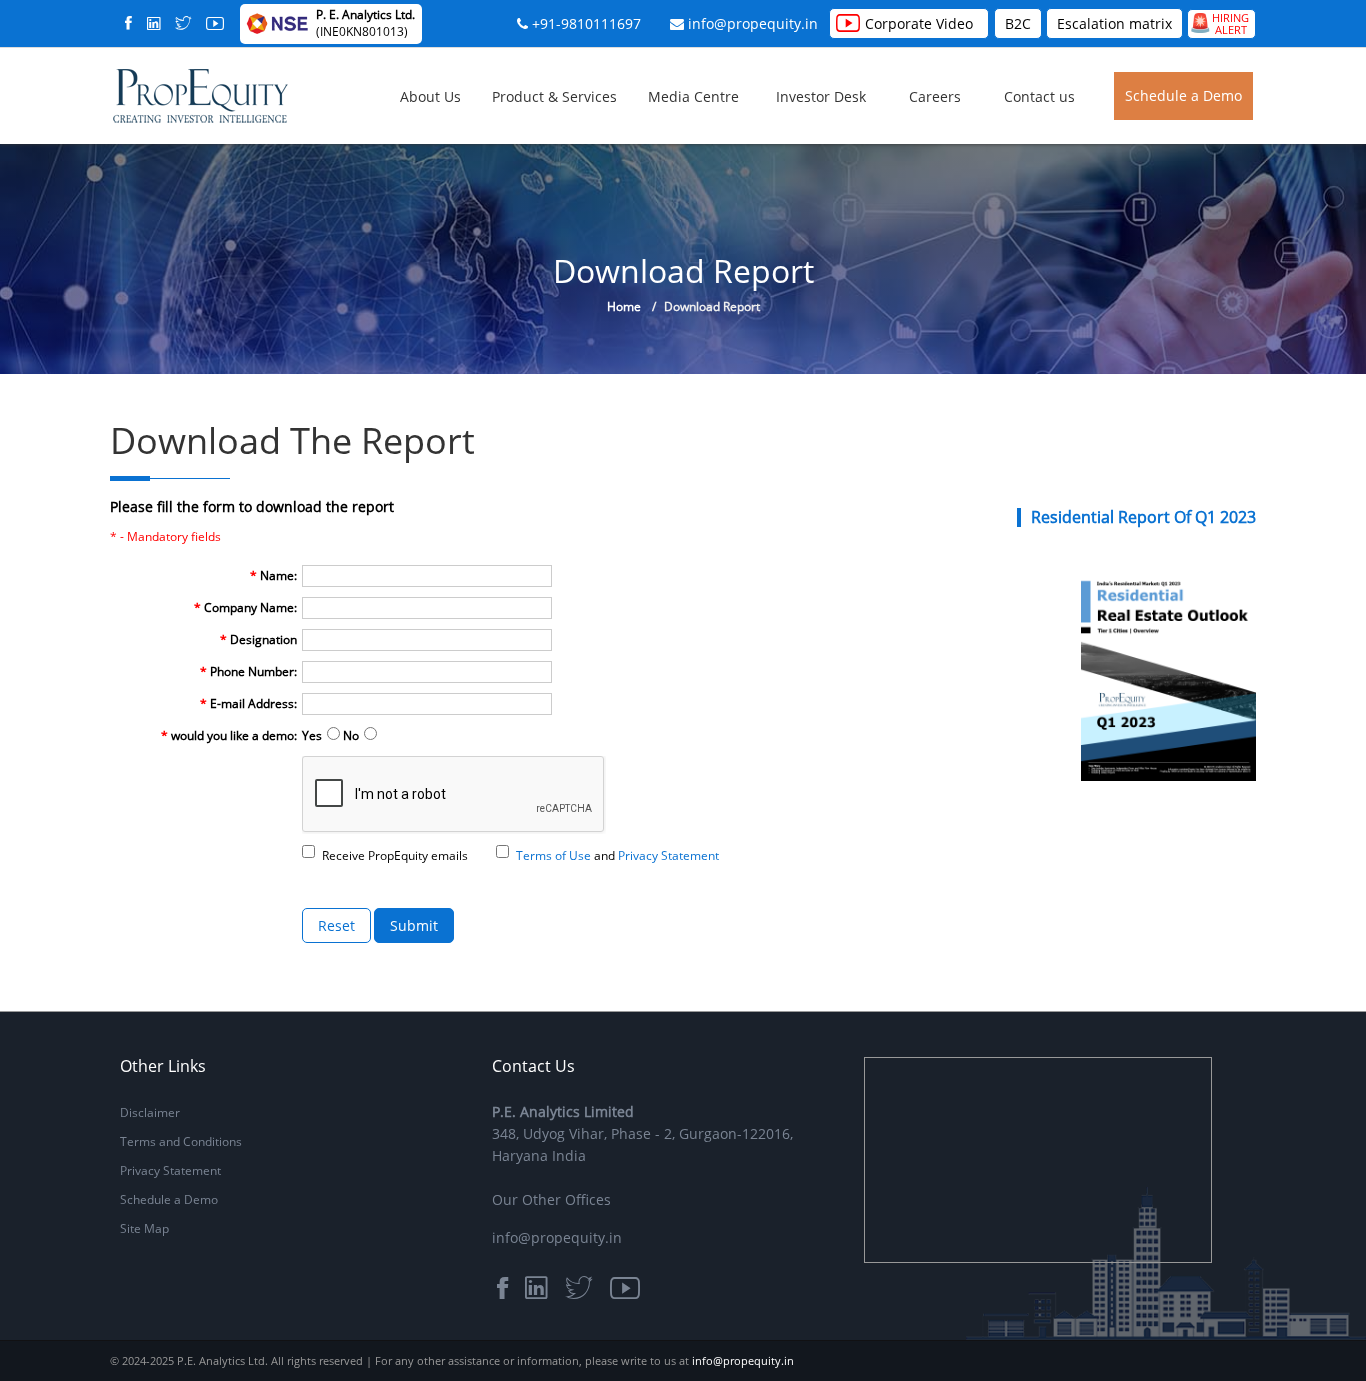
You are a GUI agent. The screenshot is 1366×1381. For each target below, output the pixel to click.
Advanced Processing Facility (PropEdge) (763, 167)
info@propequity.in (753, 23)
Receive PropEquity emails (395, 855)
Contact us (1039, 96)
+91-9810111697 (586, 23)
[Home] (200, 94)
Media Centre (693, 96)
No (351, 735)
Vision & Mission (531, 142)
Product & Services (554, 96)
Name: (273, 575)
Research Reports (813, 123)
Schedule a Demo (1183, 95)
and (617, 855)
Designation (258, 639)
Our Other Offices (551, 1199)
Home (624, 306)
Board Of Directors (538, 149)
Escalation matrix (1114, 23)
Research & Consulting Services (731, 149)
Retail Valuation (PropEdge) (725, 161)
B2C (1018, 23)
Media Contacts (807, 142)
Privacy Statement (170, 1170)
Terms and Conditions (181, 1141)
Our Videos (794, 136)
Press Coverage (806, 130)
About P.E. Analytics (541, 123)
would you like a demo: (229, 735)
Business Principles (539, 136)
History (505, 130)
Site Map (144, 1228)
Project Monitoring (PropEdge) (734, 174)
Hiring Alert (1219, 23)
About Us (430, 96)
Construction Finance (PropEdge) (742, 180)
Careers (935, 96)
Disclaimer (150, 1112)
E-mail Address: (248, 703)
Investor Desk (821, 96)
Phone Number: (248, 671)
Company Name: (245, 607)
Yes (312, 735)
